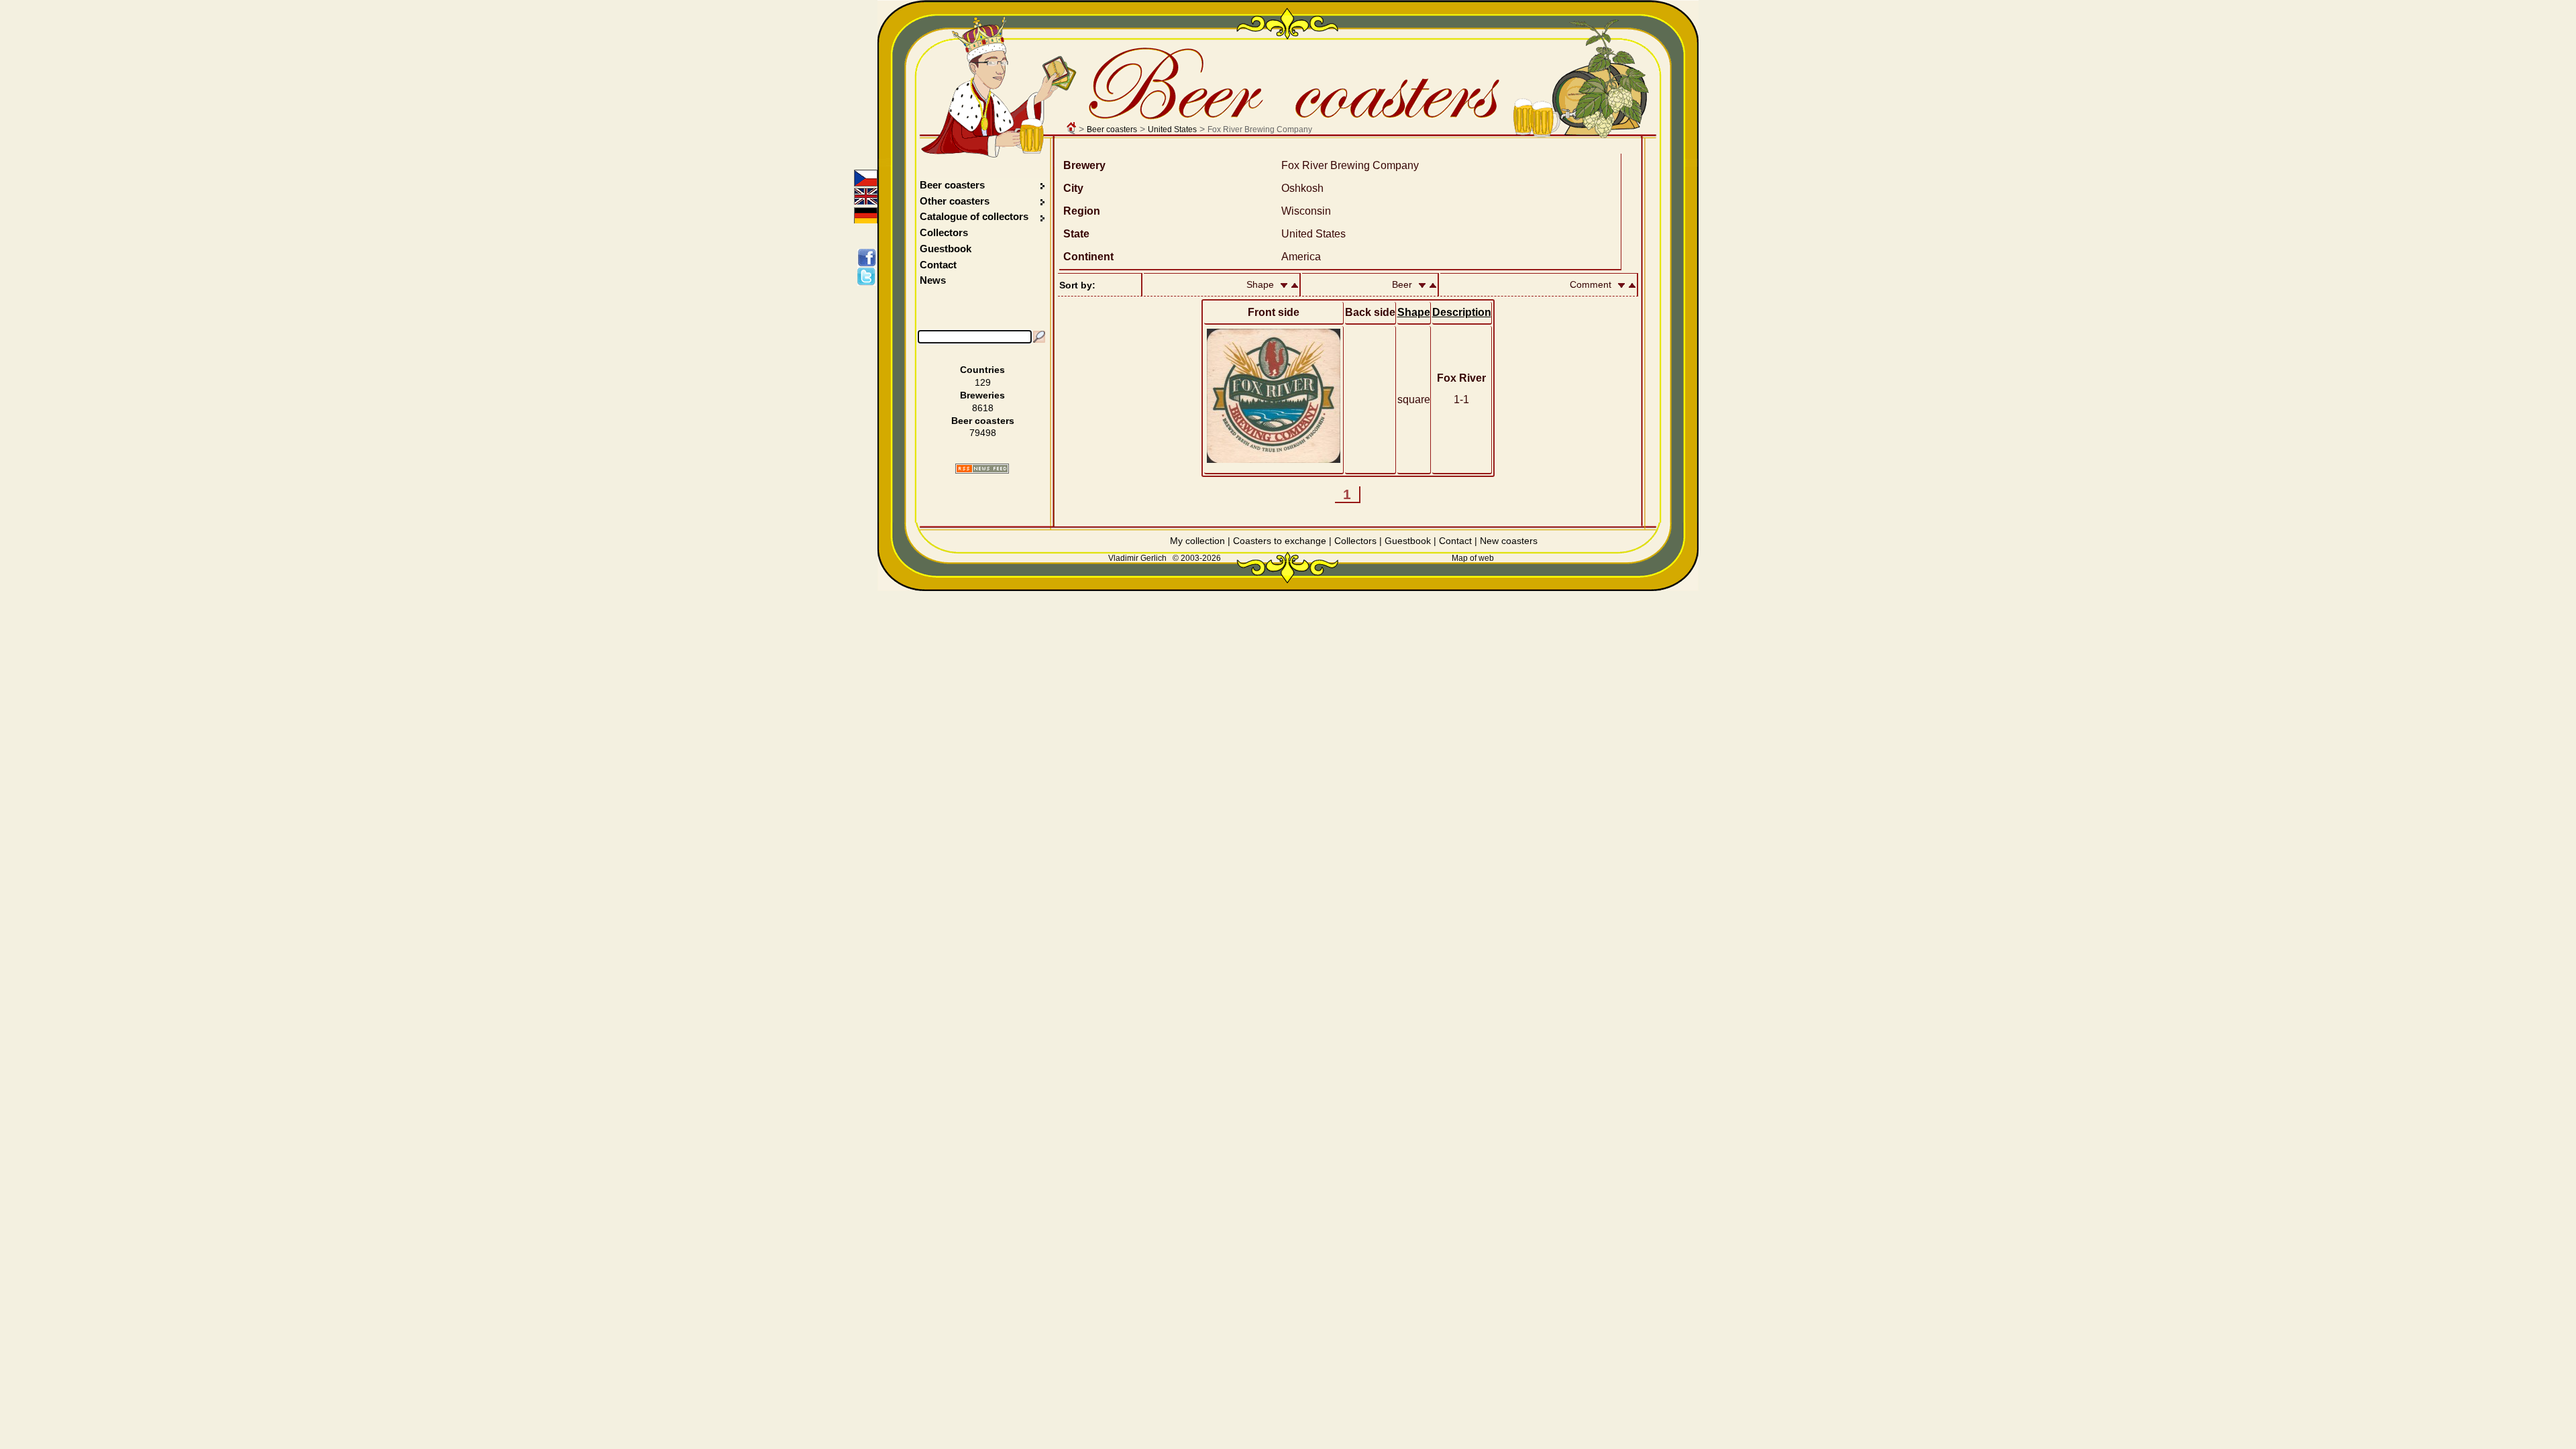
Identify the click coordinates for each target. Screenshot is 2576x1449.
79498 (983, 433)
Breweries (982, 395)
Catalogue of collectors (974, 216)
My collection (1197, 541)
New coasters (1509, 541)
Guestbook (946, 249)
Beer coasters (1112, 129)
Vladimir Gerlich (1137, 558)
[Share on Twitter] (869, 276)
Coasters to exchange (1280, 541)
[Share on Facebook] (869, 258)
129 (983, 382)
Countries (982, 370)
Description (1462, 312)
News (933, 280)
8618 (983, 408)
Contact (938, 265)
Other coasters (956, 201)
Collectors (944, 232)
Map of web (1473, 558)
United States (1172, 129)
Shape (1414, 312)
